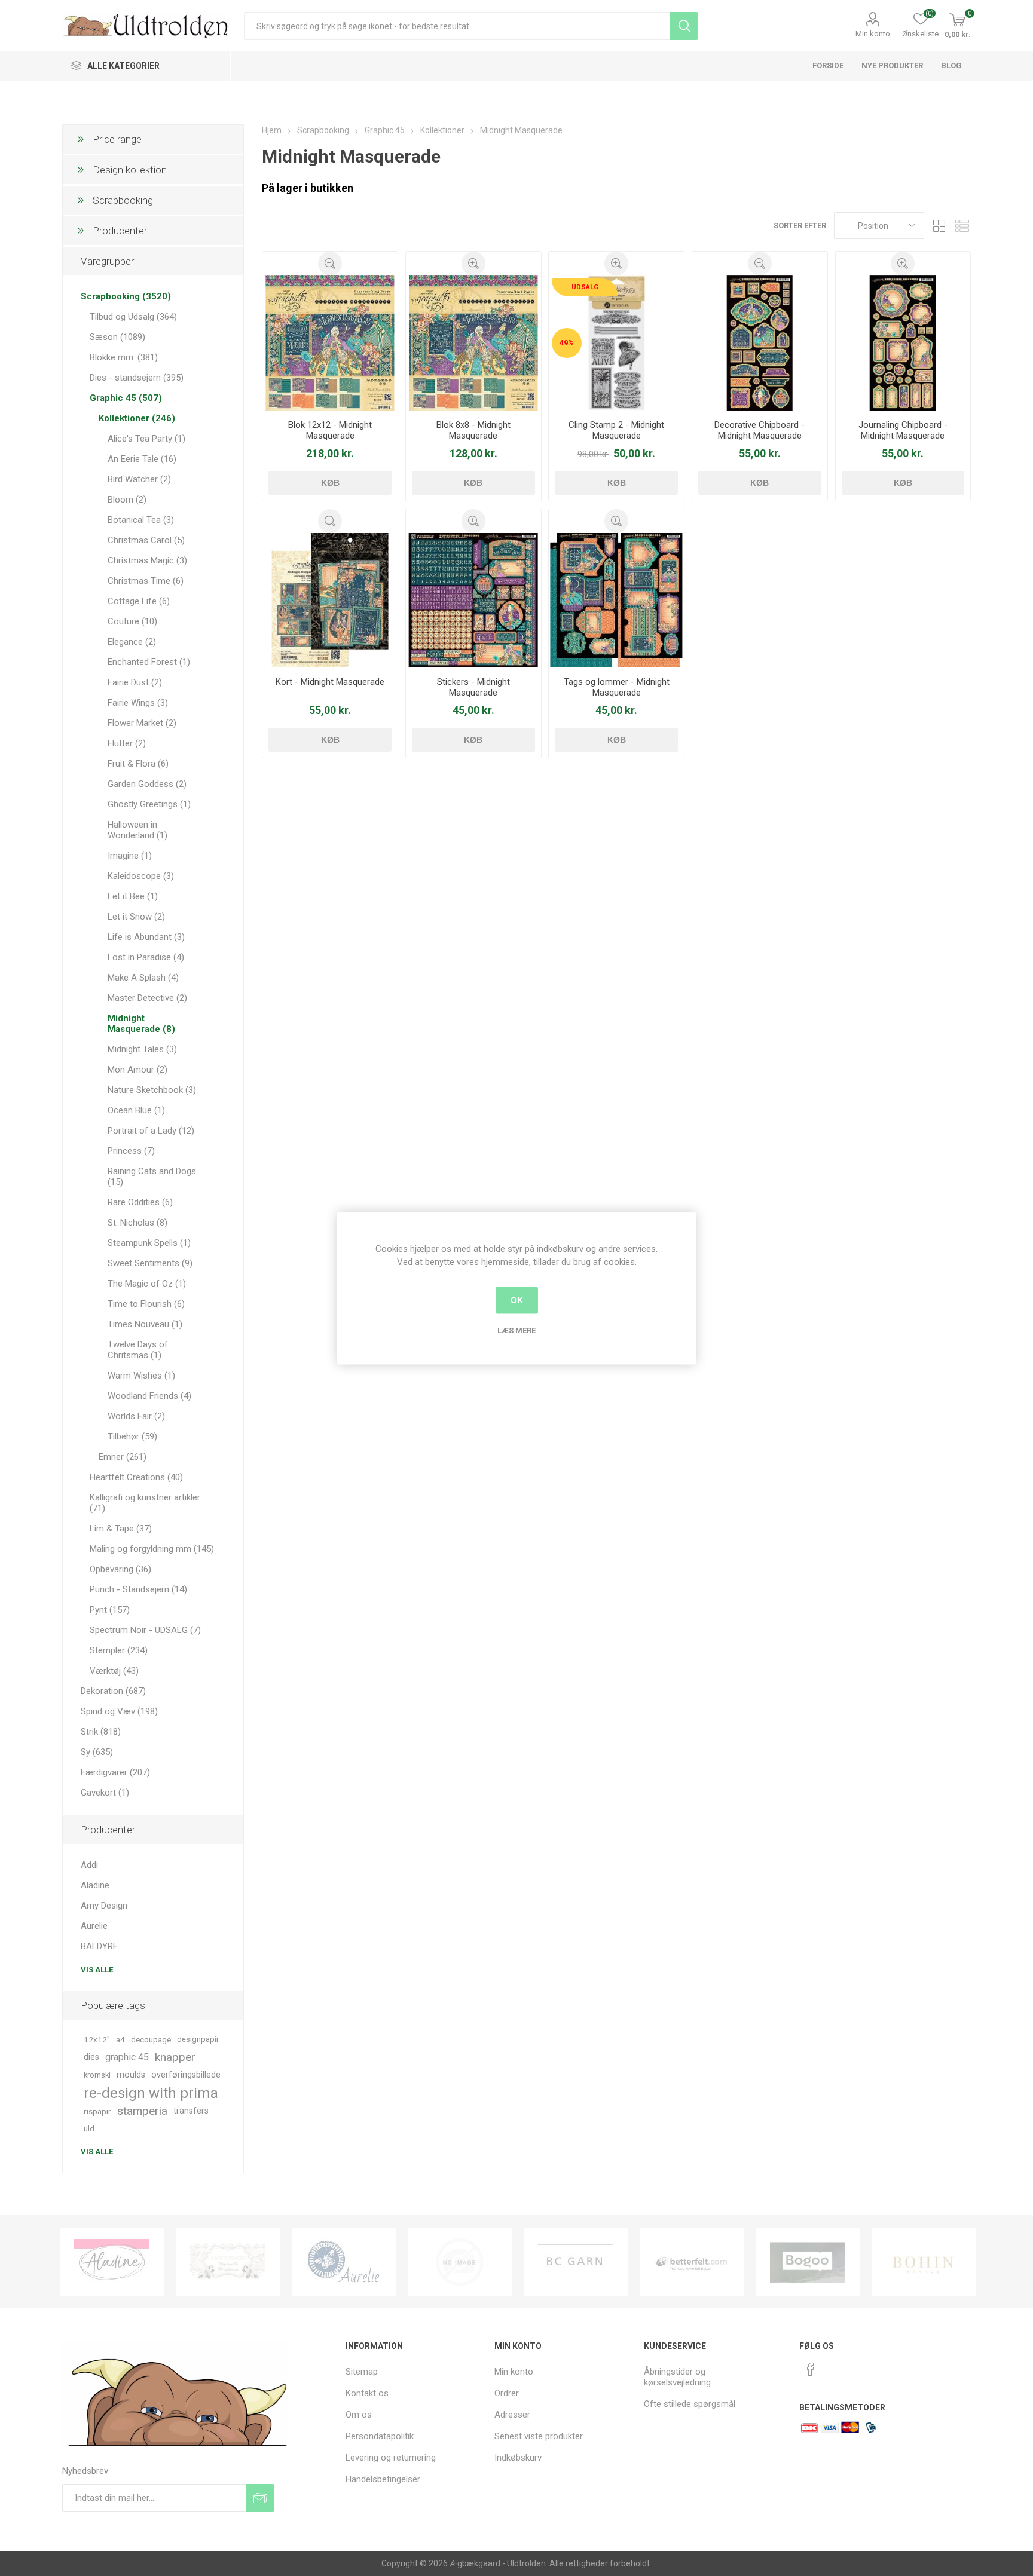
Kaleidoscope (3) (141, 876)
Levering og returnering (391, 2458)
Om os (359, 2415)
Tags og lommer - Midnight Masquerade (617, 687)
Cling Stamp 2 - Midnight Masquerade (616, 430)
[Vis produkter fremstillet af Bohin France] (808, 2262)
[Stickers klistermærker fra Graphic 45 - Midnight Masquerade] (473, 601)
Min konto (873, 34)
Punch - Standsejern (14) (138, 1589)
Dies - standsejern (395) (137, 378)
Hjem (272, 130)
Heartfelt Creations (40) (136, 1477)
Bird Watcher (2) (139, 479)
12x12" (97, 2039)
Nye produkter (892, 65)
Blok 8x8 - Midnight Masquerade (473, 430)
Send (260, 2498)
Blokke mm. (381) (124, 357)
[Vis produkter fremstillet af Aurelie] (228, 2262)
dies (91, 2057)
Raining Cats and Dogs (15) (152, 1177)
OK (517, 1300)
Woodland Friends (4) (149, 1396)
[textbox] (457, 26)
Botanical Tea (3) (141, 520)
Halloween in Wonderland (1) (137, 830)
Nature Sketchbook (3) (152, 1090)
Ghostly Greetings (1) (149, 804)
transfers (191, 2111)
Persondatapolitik (380, 2436)
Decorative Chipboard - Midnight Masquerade (760, 430)
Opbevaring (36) (120, 1569)
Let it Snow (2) (136, 917)
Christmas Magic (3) (147, 560)
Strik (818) (101, 1732)
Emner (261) (123, 1457)
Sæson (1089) (117, 337)
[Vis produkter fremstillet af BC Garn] (460, 2262)
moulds (131, 2075)
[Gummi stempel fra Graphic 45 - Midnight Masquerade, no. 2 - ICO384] (616, 343)
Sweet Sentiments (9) (150, 1263)
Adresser (512, 2415)
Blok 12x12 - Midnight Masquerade (330, 430)
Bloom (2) (127, 500)
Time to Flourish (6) (146, 1304)
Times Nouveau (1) (145, 1324)
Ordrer (507, 2393)
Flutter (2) (127, 743)
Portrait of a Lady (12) (151, 1131)
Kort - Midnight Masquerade (330, 682)
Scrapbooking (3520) (126, 296)
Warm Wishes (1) (141, 1376)
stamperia (142, 2111)
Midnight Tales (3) (142, 1049)
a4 (120, 2039)
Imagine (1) (130, 856)
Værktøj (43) (114, 1671)
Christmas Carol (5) (146, 540)
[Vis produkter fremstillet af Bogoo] (692, 2262)
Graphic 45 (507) (126, 398)
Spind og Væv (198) (119, 1711)
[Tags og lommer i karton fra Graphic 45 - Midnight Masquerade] (616, 601)
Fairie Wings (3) (138, 703)
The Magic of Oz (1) (147, 1284)
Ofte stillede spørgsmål (690, 2404)
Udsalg (585, 287)
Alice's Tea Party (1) (146, 439)
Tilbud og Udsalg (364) (133, 317)
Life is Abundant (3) (146, 937)
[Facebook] (811, 2369)
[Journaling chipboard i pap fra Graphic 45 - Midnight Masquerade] (903, 343)
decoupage (151, 2039)
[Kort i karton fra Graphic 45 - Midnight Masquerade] (330, 601)
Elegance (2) (132, 642)
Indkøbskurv (518, 2458)
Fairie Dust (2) (135, 682)
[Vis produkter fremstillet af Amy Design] (112, 2262)
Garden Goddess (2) (147, 784)
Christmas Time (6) (146, 581)
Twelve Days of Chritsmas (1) (138, 1350)
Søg (684, 26)
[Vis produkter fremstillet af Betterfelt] (576, 2262)
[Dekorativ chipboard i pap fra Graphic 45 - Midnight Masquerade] (760, 343)
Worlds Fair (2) (136, 1416)
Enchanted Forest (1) (149, 662)
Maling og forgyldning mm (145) (152, 1549)
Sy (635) (97, 1752)
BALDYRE (99, 1946)
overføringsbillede (186, 2075)
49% (567, 343)
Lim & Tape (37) (121, 1529)
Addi (89, 1865)
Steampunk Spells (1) (149, 1243)
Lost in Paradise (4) (146, 957)
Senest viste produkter (539, 2436)
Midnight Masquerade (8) (141, 1024)
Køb (330, 483)
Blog (951, 65)
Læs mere (516, 1330)
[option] (112, 2262)
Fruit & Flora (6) (138, 764)
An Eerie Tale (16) (142, 459)
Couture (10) (132, 621)
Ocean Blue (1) (136, 1110)
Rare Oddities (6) (140, 1202)
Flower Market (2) (142, 723)
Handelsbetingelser (383, 2479)
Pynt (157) (110, 1610)
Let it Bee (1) (133, 896)
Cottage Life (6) (139, 601)
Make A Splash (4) (143, 978)
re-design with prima (151, 2093)
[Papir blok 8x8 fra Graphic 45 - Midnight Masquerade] (473, 343)
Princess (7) (131, 1151)
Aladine (95, 1885)
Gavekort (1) (105, 1793)
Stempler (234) (119, 1650)
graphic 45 (127, 2057)
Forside (828, 65)
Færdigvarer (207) (115, 1772)
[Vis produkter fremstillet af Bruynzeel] (924, 2262)
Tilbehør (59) (132, 1436)
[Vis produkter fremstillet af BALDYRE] (344, 2262)
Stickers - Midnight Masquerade (473, 687)
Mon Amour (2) (137, 1070)
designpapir (198, 2039)
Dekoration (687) (113, 1691)
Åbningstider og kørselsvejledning (677, 2377)
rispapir (97, 2111)
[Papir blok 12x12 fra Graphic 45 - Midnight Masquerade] (330, 343)
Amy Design (104, 1906)
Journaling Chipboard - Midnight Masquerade (903, 430)
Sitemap (362, 2372)
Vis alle (97, 1970)
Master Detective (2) (147, 998)
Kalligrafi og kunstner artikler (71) (145, 1503)
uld (89, 2129)
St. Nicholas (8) (137, 1223)
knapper (175, 2057)
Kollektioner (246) (137, 418)
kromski (97, 2075)
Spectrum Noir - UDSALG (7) (145, 1630)
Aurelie (94, 1926)
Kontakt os (367, 2393)
